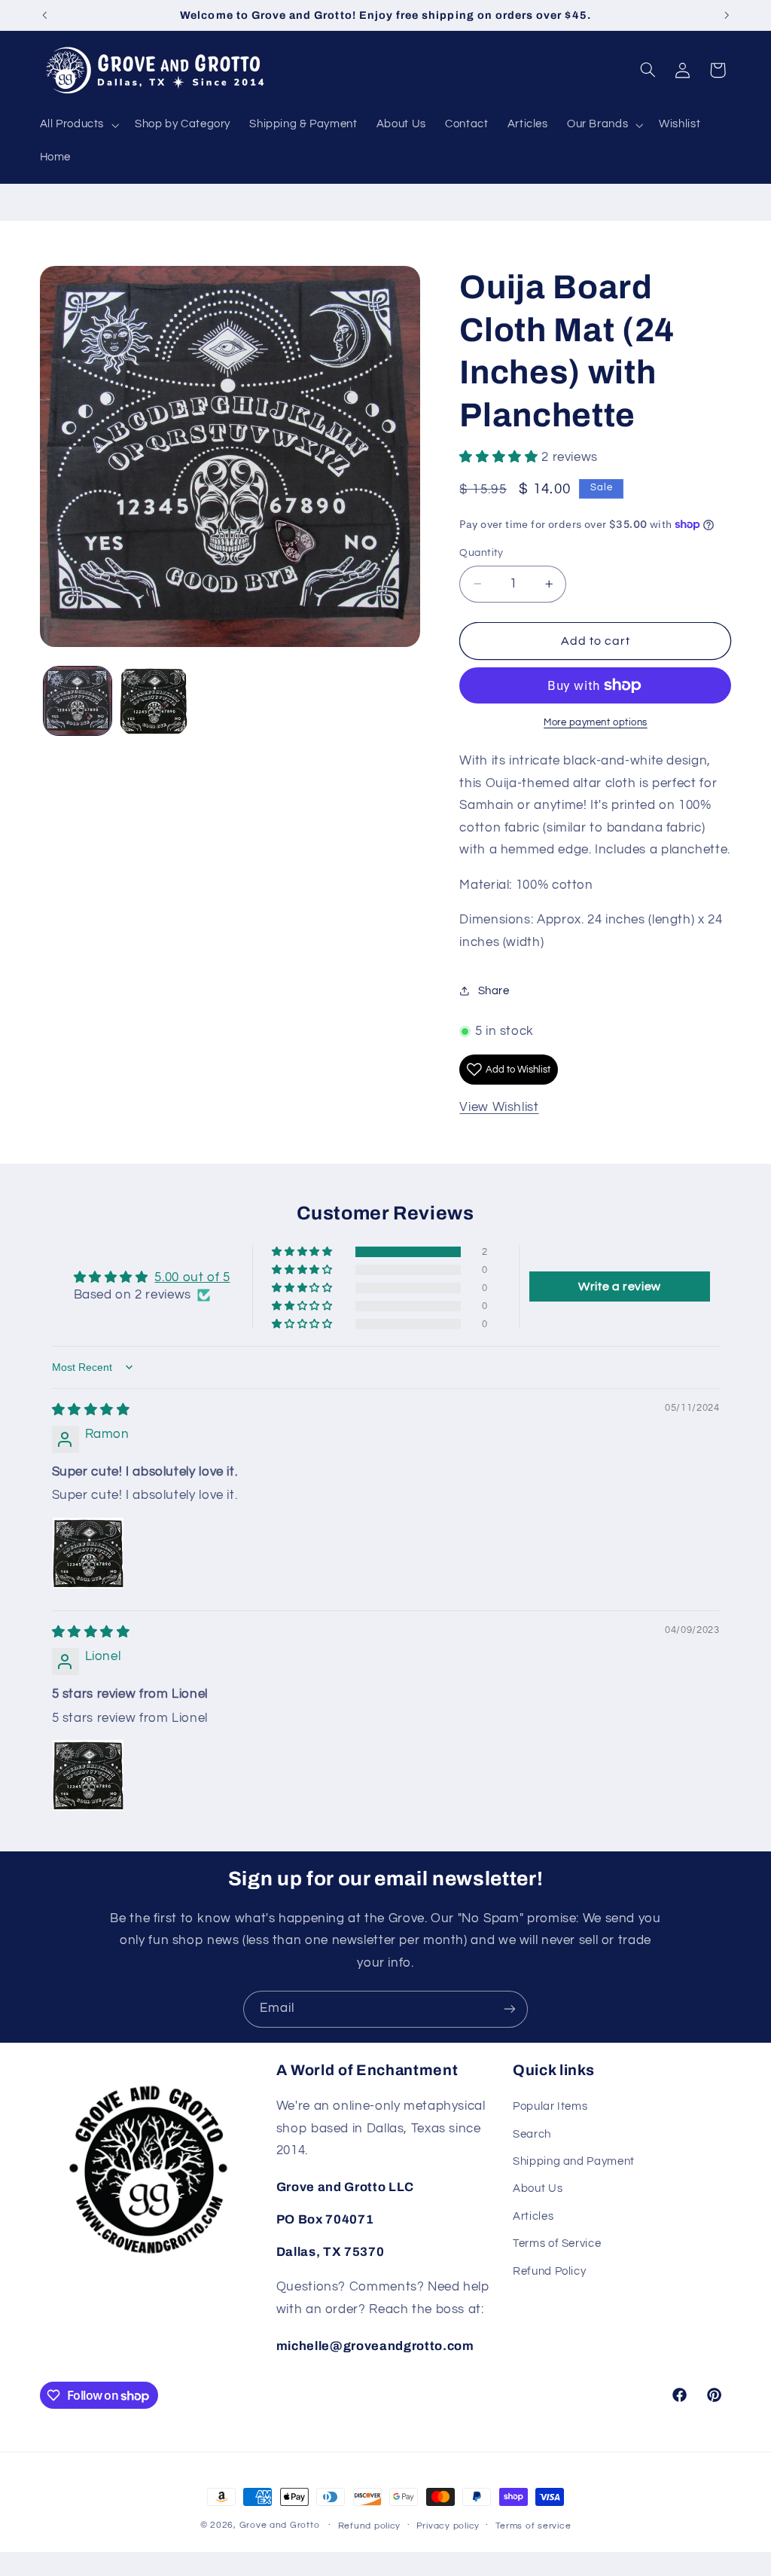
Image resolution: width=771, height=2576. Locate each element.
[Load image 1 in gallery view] (78, 701)
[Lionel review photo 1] (88, 1775)
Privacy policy (448, 2526)
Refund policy (370, 2526)
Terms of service (533, 2526)
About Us (538, 2188)
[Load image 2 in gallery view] (154, 701)
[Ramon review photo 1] (88, 1553)
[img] (91, 1410)
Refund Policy (549, 2271)
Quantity (481, 553)
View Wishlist (499, 1107)
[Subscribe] (510, 2009)
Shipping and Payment (574, 2161)
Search (532, 2134)
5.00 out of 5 (192, 1277)
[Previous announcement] (44, 15)
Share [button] (494, 991)
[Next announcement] (727, 15)
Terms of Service (557, 2243)
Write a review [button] (620, 1286)
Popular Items (550, 2106)
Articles (533, 2216)
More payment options (596, 723)
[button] (78, 125)
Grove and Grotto (280, 2525)
